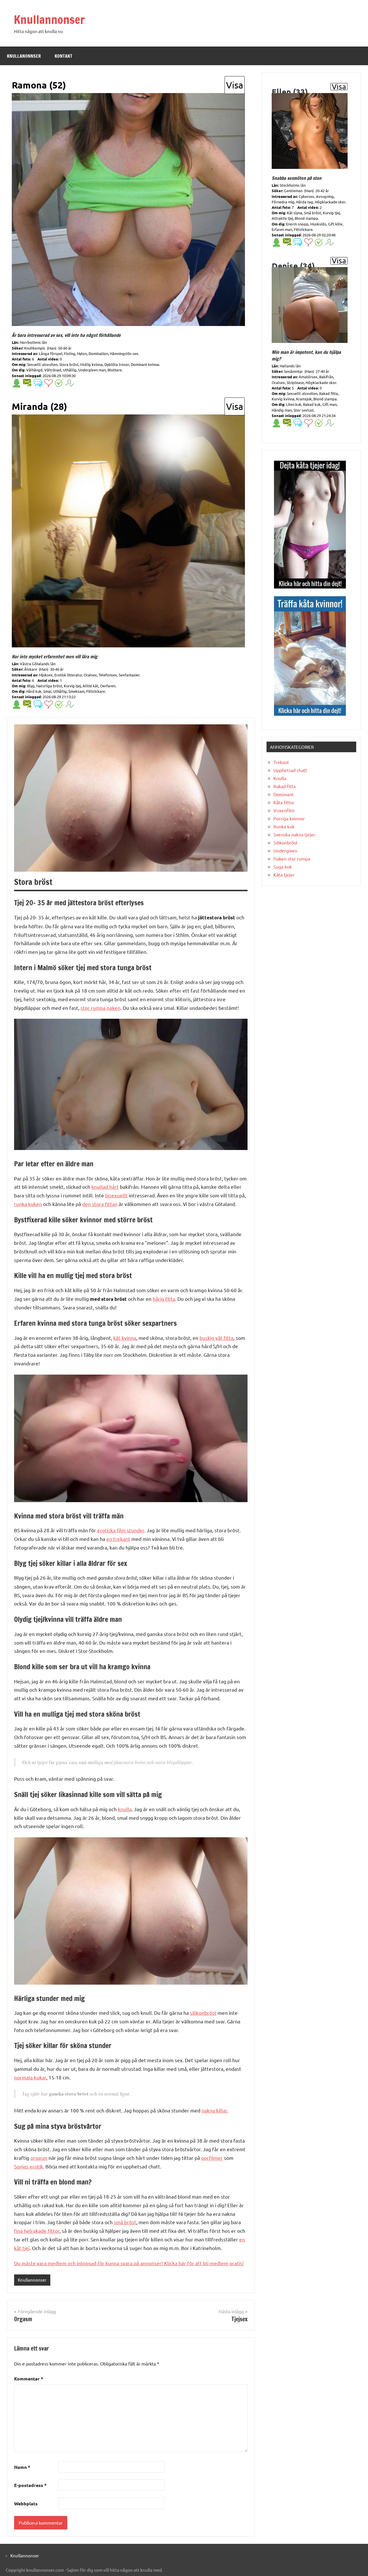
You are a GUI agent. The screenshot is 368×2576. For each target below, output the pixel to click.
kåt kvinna (125, 1338)
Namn (22, 2467)
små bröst (125, 2222)
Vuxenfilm (284, 810)
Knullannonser (49, 19)
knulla (125, 1809)
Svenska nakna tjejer (294, 834)
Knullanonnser (24, 56)
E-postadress (30, 2485)
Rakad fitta (284, 786)
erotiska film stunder (121, 1530)
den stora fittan (100, 1204)
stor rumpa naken (100, 1008)
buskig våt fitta (216, 1338)
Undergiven (285, 850)
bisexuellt (116, 1195)
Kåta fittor (284, 802)
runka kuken (28, 1204)
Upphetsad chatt (290, 770)
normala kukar (30, 2077)
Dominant (283, 794)
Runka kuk (284, 826)
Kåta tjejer (284, 875)
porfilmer (212, 2158)
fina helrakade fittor (37, 2231)
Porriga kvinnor (289, 818)
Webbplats (26, 2503)
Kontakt (64, 56)
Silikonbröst (285, 842)
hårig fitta (164, 1299)
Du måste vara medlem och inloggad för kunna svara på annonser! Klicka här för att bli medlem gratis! (129, 2263)
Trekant (281, 762)
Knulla (280, 778)
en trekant (118, 1539)
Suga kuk (283, 867)
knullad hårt (105, 1187)
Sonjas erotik (29, 2166)
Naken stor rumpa (292, 858)
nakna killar (214, 2110)
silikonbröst (203, 2013)
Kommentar (29, 2379)
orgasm (39, 2158)
